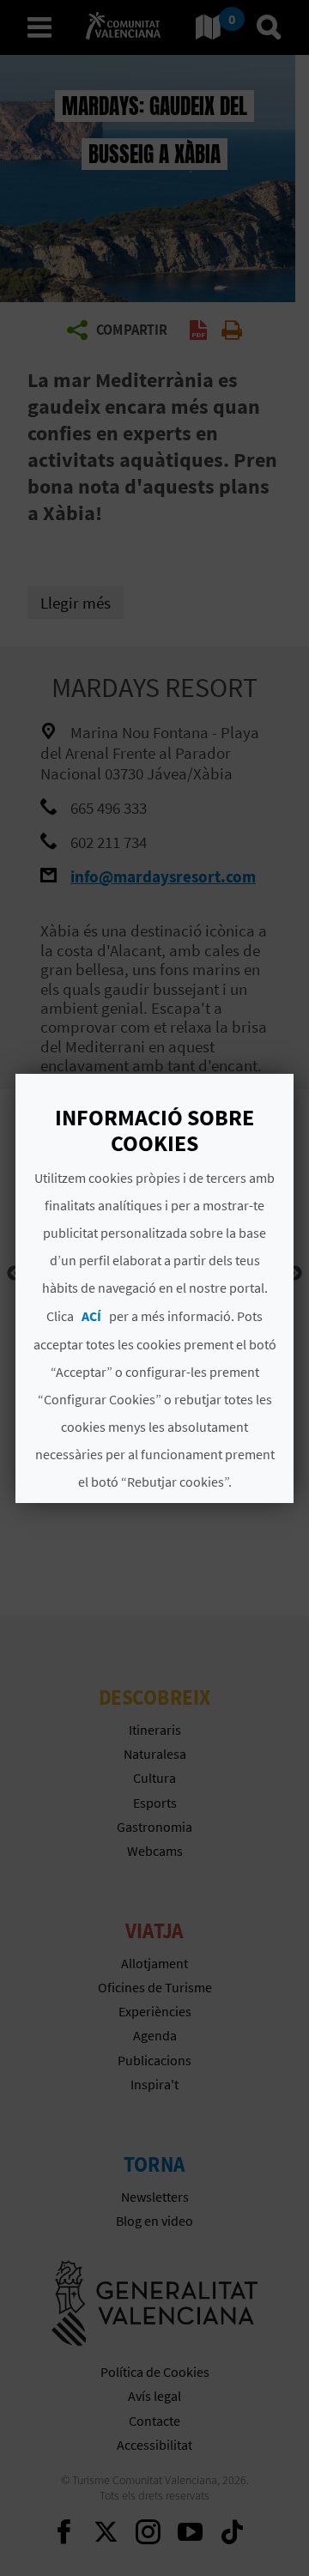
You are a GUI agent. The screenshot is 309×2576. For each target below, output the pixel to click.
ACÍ (91, 1316)
